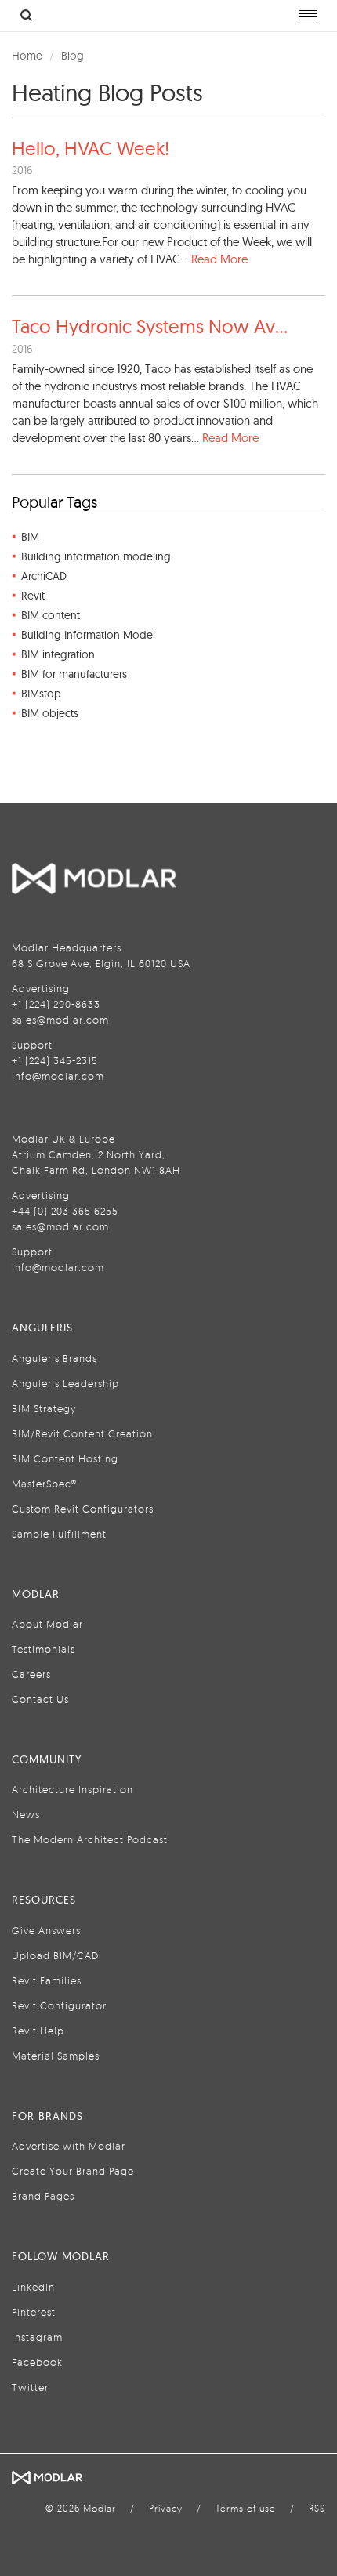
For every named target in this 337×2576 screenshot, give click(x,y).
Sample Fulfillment (59, 1534)
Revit (33, 596)
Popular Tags (54, 502)
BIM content (51, 615)
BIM (30, 537)
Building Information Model (88, 635)
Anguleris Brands (54, 1358)
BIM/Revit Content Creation (82, 1433)
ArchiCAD (44, 576)
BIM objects (50, 713)
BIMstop (41, 694)
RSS (317, 2508)
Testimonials (43, 1649)
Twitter (30, 2387)
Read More (219, 259)
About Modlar (47, 1624)
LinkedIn (33, 2287)
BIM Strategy (44, 1408)
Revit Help (38, 2031)
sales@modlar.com (60, 1020)
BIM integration (58, 654)
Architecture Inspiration (72, 1789)
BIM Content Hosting (65, 1458)
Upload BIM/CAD (55, 1955)
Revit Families (47, 1980)
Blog (72, 56)
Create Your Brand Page (73, 2171)
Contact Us (40, 1699)
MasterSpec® (44, 1484)
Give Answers (46, 1930)
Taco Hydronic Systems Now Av (150, 326)
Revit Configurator (59, 2005)
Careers (31, 1674)
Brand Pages (43, 2196)
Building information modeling (96, 556)
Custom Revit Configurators (83, 1509)
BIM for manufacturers (74, 674)
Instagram (37, 2337)
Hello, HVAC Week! (91, 148)
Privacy (166, 2508)
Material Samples (56, 2056)
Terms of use (246, 2508)
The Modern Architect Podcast (90, 1839)
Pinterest (34, 2312)
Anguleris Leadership (65, 1383)
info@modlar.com (58, 1076)
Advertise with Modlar (69, 2146)
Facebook (37, 2362)
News (26, 1814)
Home (27, 56)
